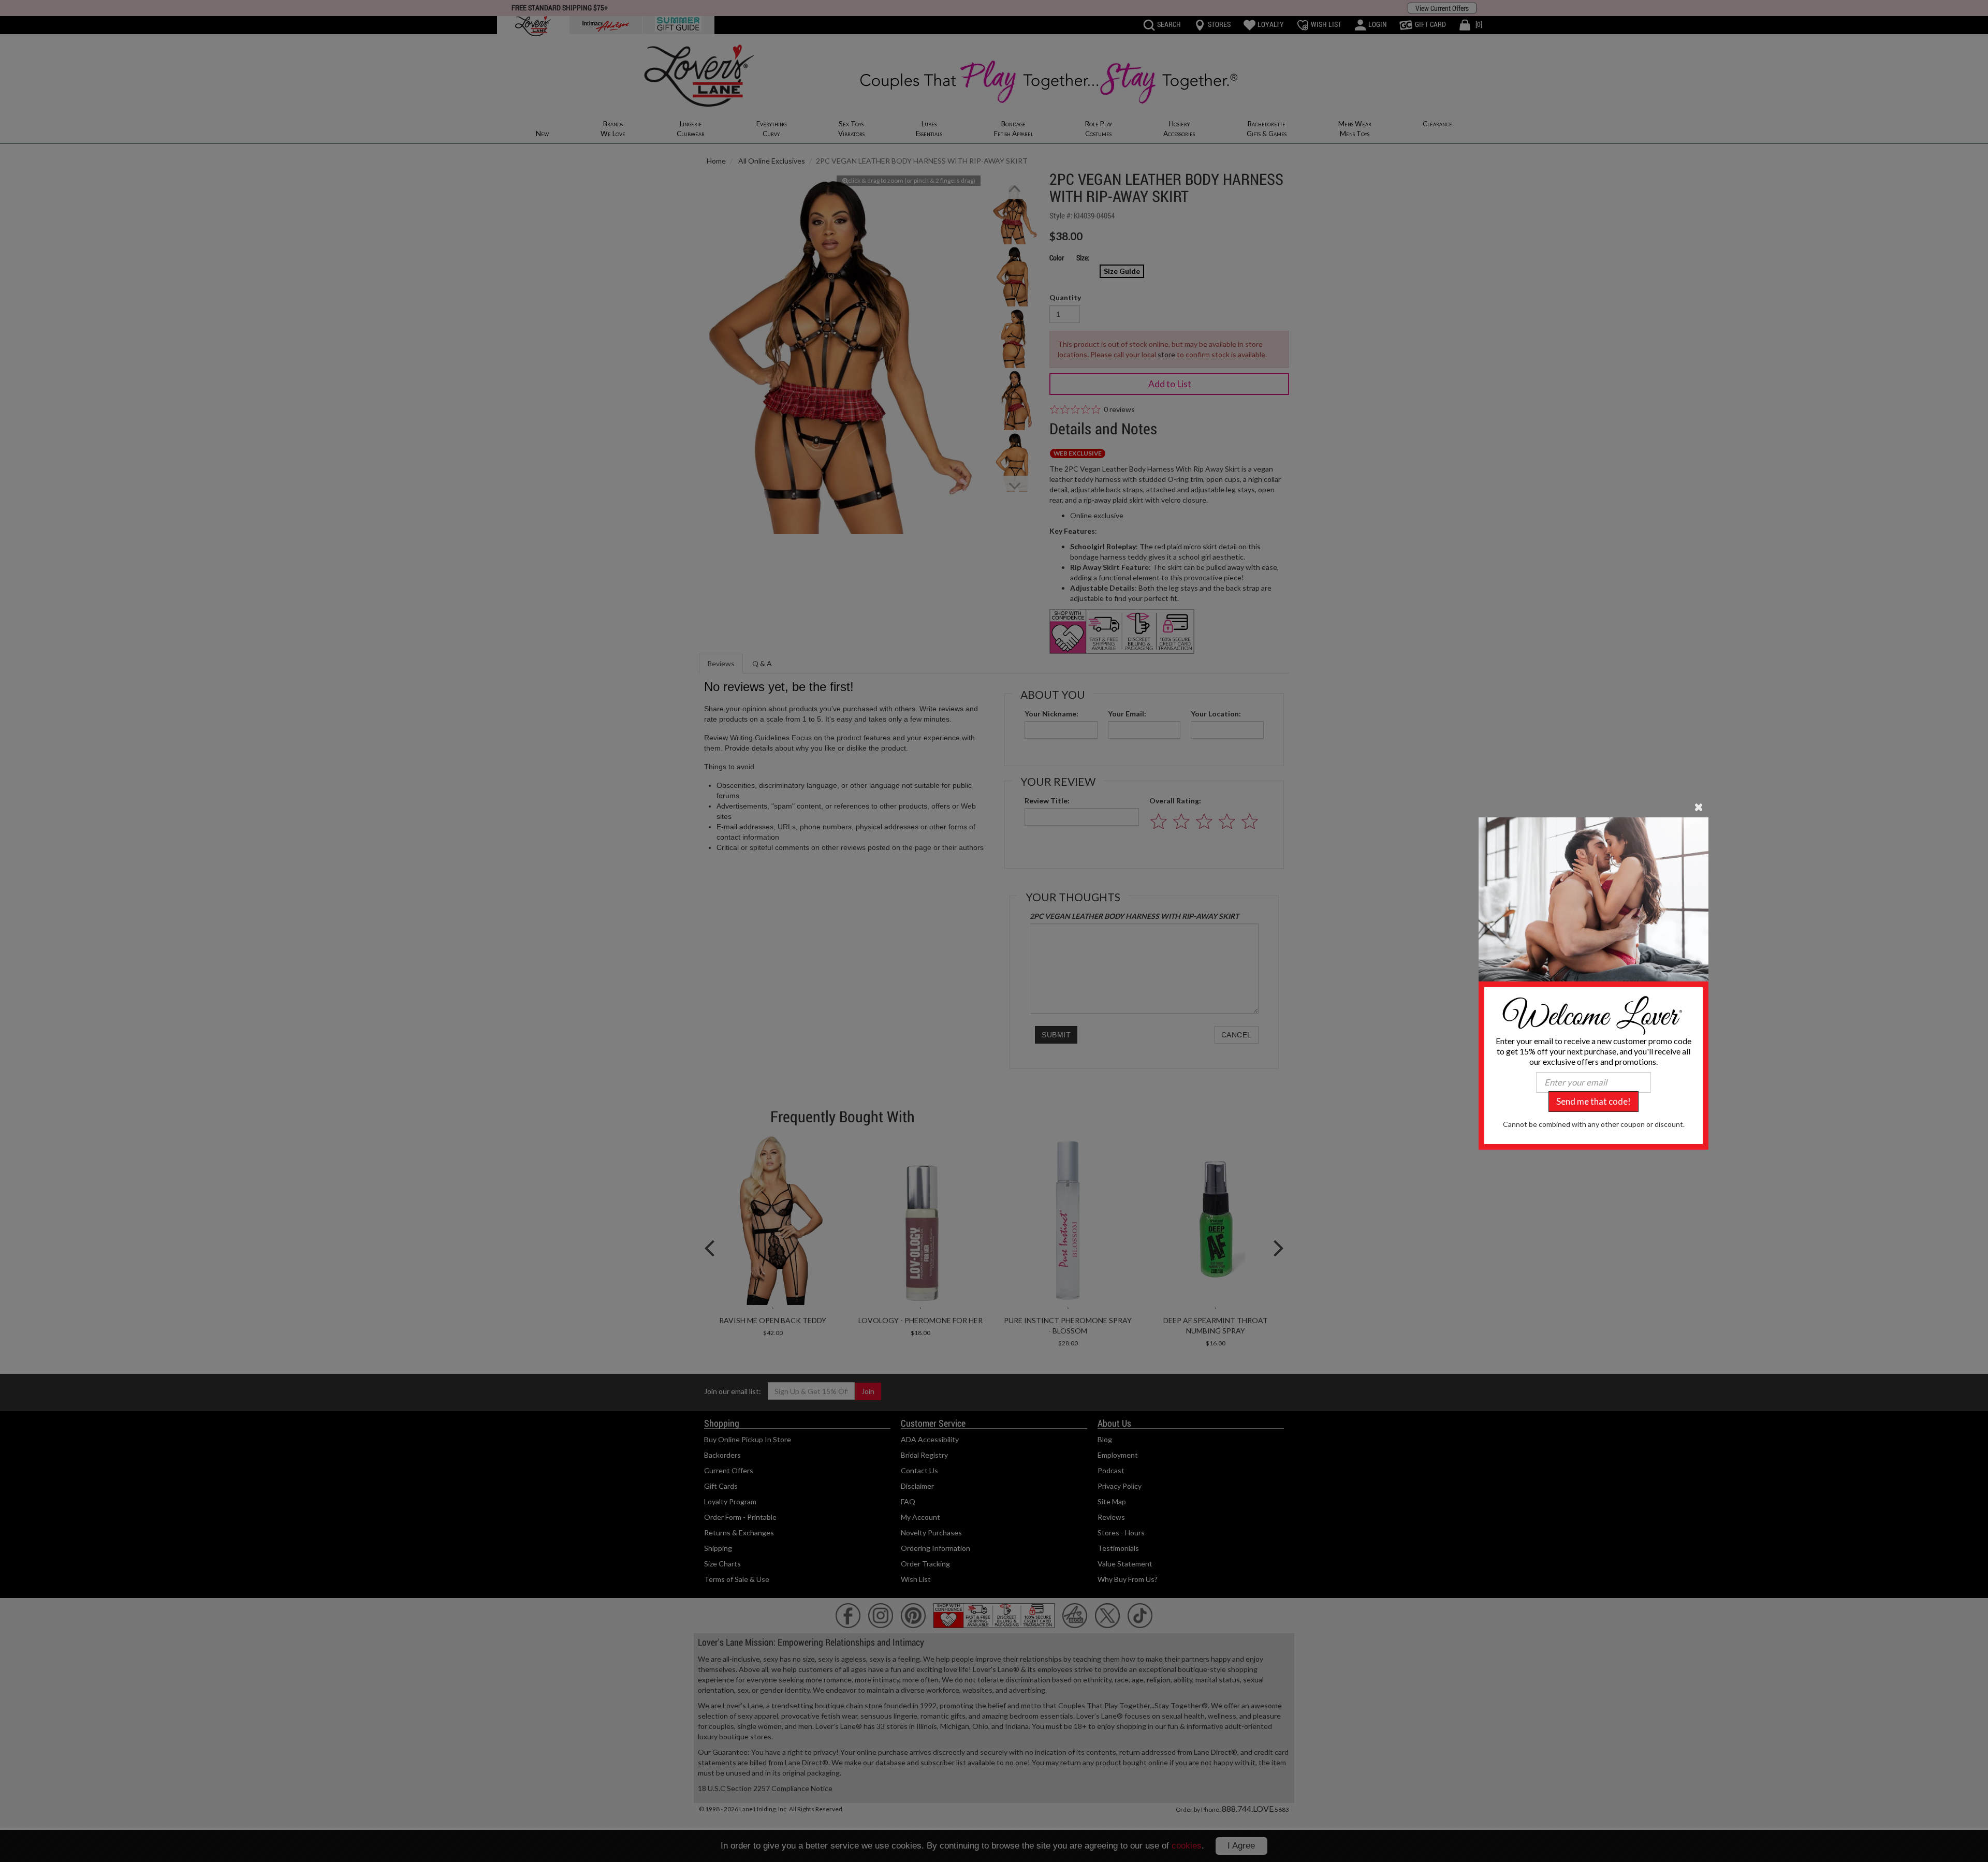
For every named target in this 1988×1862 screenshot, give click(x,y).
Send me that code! (1594, 1101)
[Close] (1699, 806)
